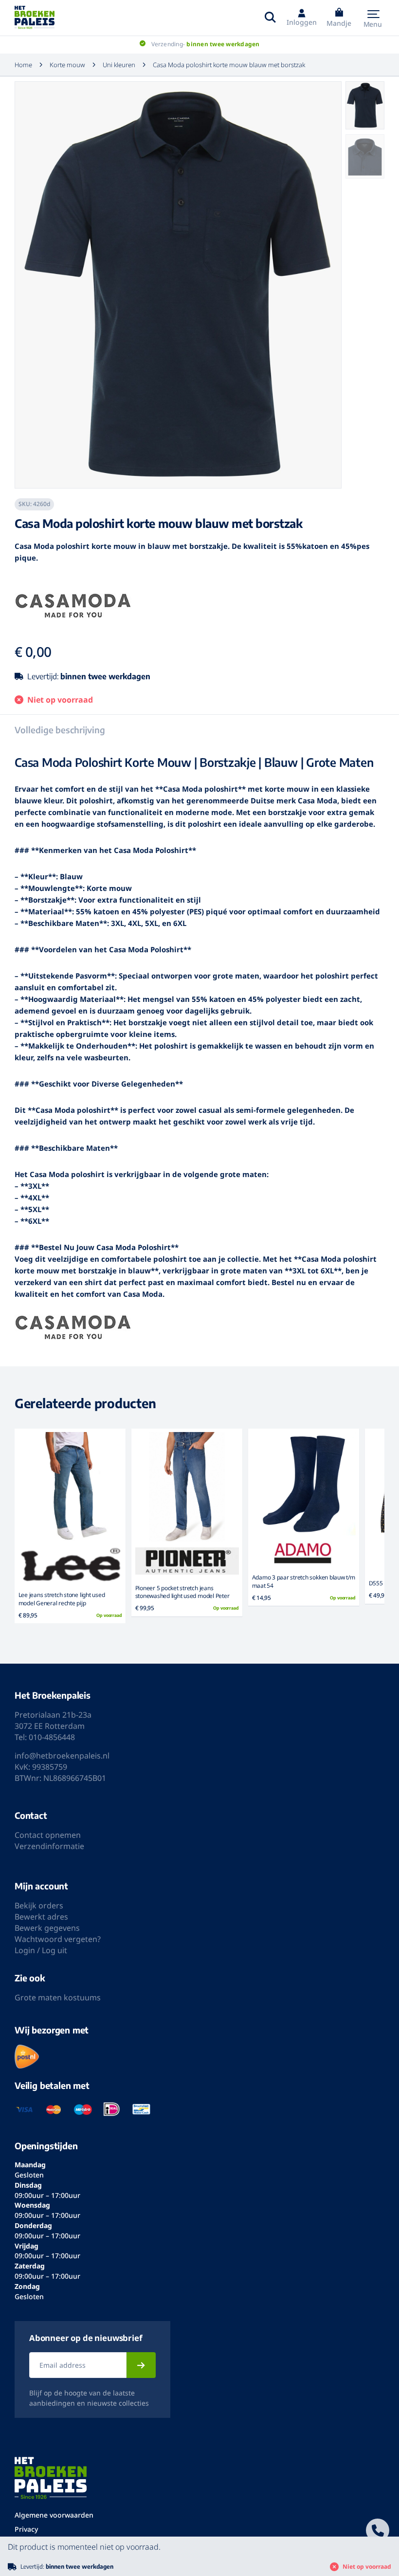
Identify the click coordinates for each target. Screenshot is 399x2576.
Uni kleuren (119, 65)
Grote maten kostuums (58, 1997)
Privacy (26, 2529)
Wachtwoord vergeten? (58, 1939)
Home (23, 65)
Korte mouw (67, 65)
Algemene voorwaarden (54, 2515)
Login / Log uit (41, 1950)
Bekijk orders (39, 1905)
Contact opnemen (48, 1835)
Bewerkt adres (41, 1917)
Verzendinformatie (49, 1846)
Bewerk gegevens (47, 1928)
